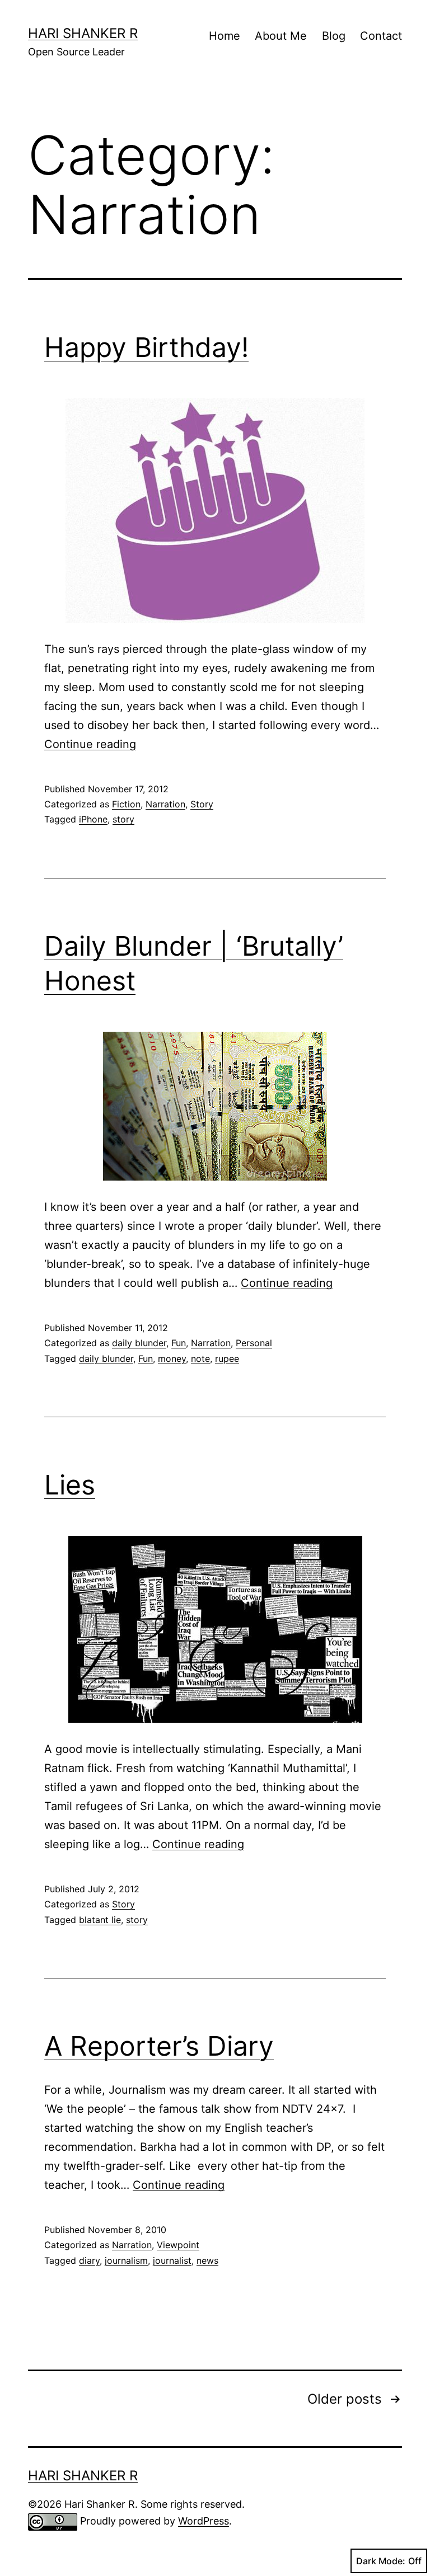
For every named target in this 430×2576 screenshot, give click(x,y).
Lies (70, 1485)
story (123, 819)
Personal (254, 1343)
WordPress (204, 2521)
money (172, 1358)
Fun (179, 1343)
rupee (227, 1358)
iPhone (93, 819)
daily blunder (139, 1343)
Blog (334, 36)
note (200, 1358)
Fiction (126, 804)
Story (202, 804)
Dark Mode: (381, 2561)
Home (225, 36)
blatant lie (100, 1920)
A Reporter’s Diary (159, 2046)
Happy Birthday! (146, 347)
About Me (281, 36)
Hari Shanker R (83, 33)
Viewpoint (178, 2245)
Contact (381, 36)
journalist (172, 2260)
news (207, 2260)
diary (89, 2260)
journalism (126, 2260)
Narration (165, 804)
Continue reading (90, 744)
